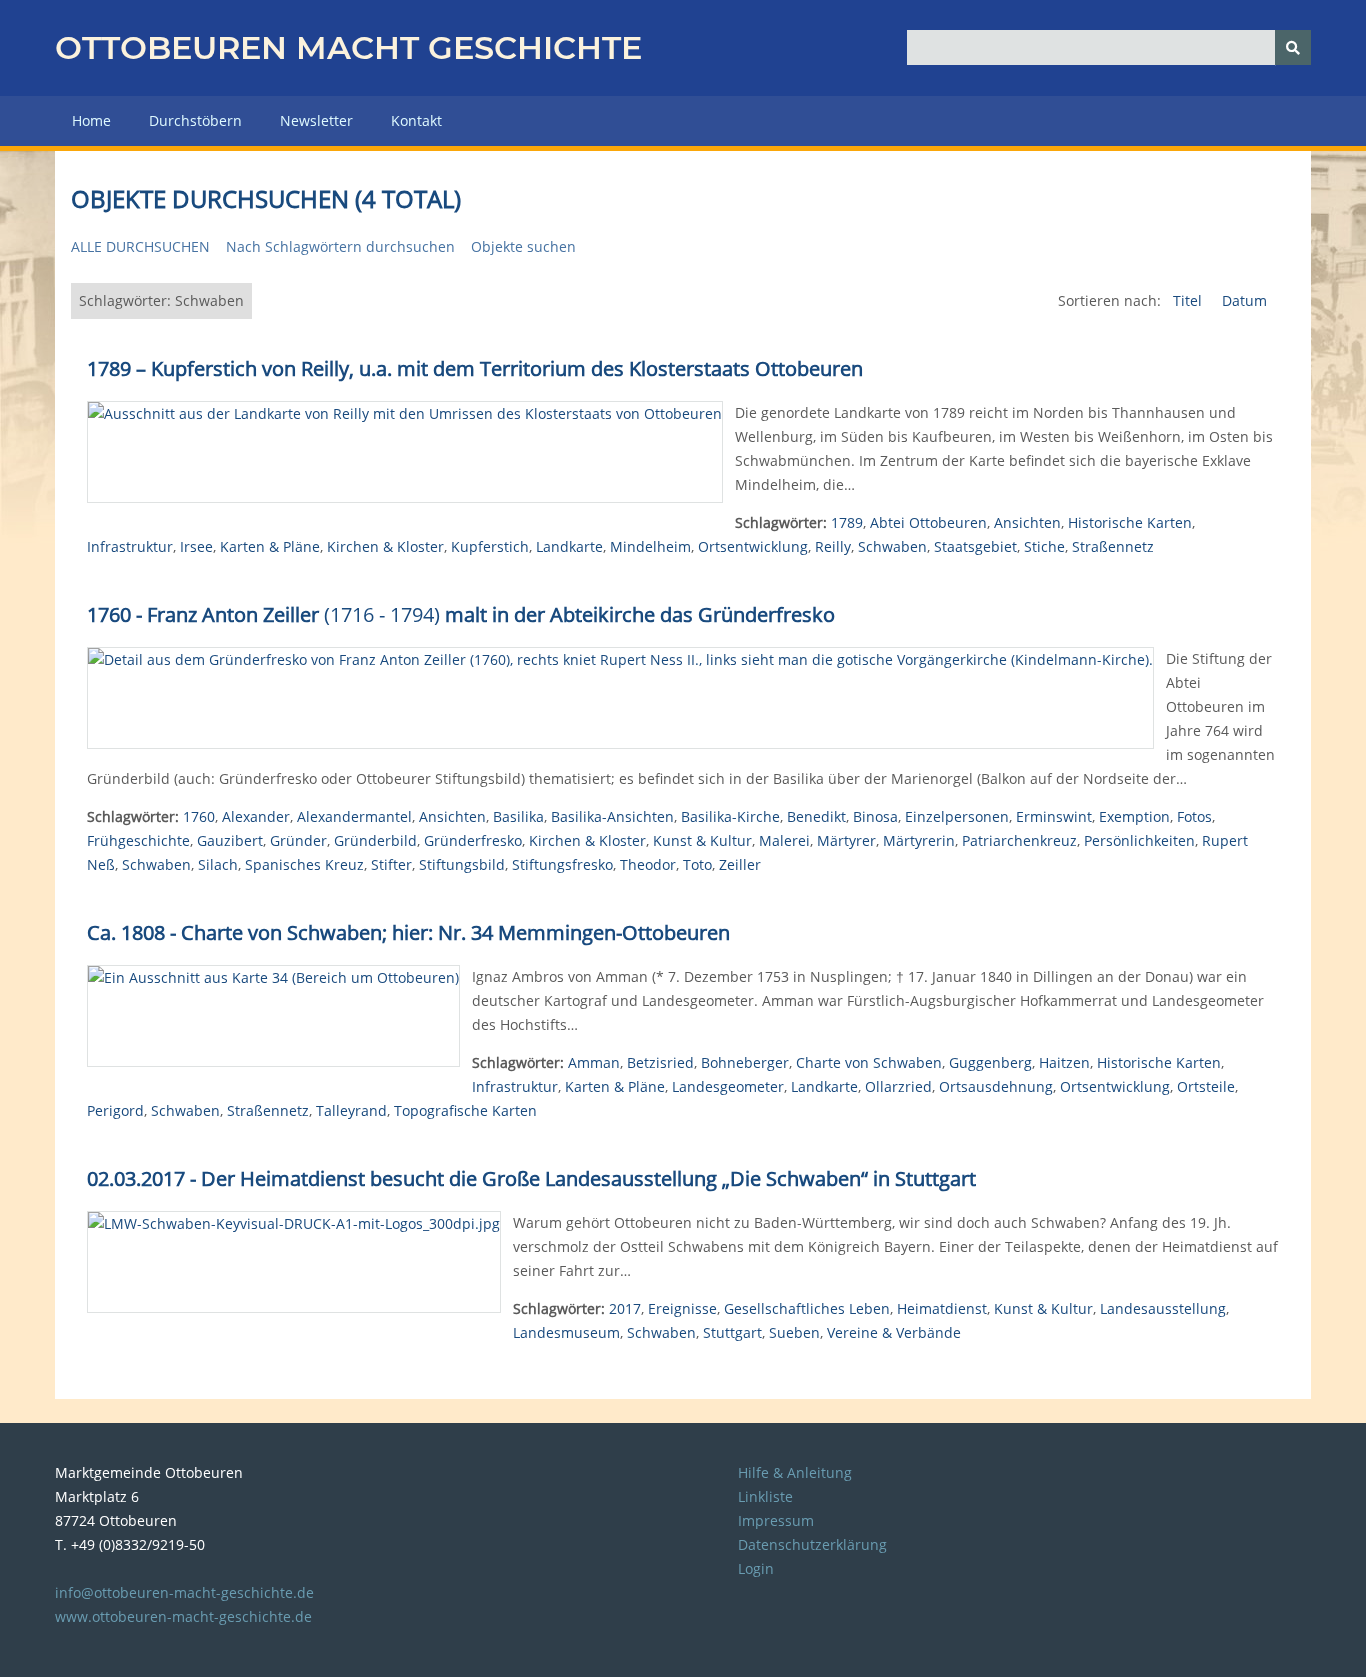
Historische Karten (1130, 522)
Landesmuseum (566, 1332)
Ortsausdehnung (996, 1086)
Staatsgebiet (975, 546)
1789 (847, 522)
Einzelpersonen (957, 816)
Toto (697, 864)
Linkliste (765, 1496)
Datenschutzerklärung (812, 1544)
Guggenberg (990, 1062)
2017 (625, 1308)
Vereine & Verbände (894, 1332)
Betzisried (660, 1062)
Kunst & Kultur (702, 840)
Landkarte (569, 546)
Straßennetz (1113, 546)
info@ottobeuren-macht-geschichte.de (184, 1592)
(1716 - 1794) (461, 614)
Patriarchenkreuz (1019, 840)
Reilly (833, 546)
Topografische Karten (465, 1110)
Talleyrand (351, 1110)
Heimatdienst (942, 1308)
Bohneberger (745, 1062)
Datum (1244, 300)
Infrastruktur (130, 546)
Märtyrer (846, 840)
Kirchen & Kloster (385, 546)
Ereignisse (682, 1308)
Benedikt (816, 816)
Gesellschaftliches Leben (807, 1308)
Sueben (794, 1332)
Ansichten (1027, 522)
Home (91, 120)
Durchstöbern (195, 120)
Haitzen (1064, 1062)
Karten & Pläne (270, 546)
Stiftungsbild (462, 864)
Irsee (196, 546)
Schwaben (892, 546)
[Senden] (1293, 47)
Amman (594, 1062)
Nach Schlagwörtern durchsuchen (340, 246)
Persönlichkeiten (1139, 840)
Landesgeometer (728, 1086)
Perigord (115, 1110)
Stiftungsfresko (562, 864)
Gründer (298, 840)
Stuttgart (732, 1332)
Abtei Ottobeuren (928, 522)
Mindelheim (650, 546)
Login (756, 1568)
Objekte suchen (523, 246)
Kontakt (416, 120)
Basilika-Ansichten (612, 816)
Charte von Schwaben (869, 1062)
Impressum (776, 1520)
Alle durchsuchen (140, 246)
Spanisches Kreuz (304, 864)
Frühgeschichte (138, 840)
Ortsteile (1206, 1086)
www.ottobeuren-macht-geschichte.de (183, 1616)
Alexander (256, 816)
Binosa (875, 816)
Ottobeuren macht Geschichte (348, 47)
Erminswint (1054, 816)
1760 (199, 816)
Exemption (1134, 816)
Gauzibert (230, 840)
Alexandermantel (354, 816)
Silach (218, 864)
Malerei (784, 840)
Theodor (648, 864)
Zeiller (740, 864)
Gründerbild (375, 840)
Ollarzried (898, 1086)
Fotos (1194, 816)
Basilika (518, 816)
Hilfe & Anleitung (795, 1472)
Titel (1189, 300)
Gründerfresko (473, 840)
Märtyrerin (919, 840)
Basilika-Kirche (730, 816)
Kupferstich (490, 546)
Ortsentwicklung (753, 546)
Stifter (391, 864)
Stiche (1044, 546)
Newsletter (316, 120)
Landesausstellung (1163, 1308)
